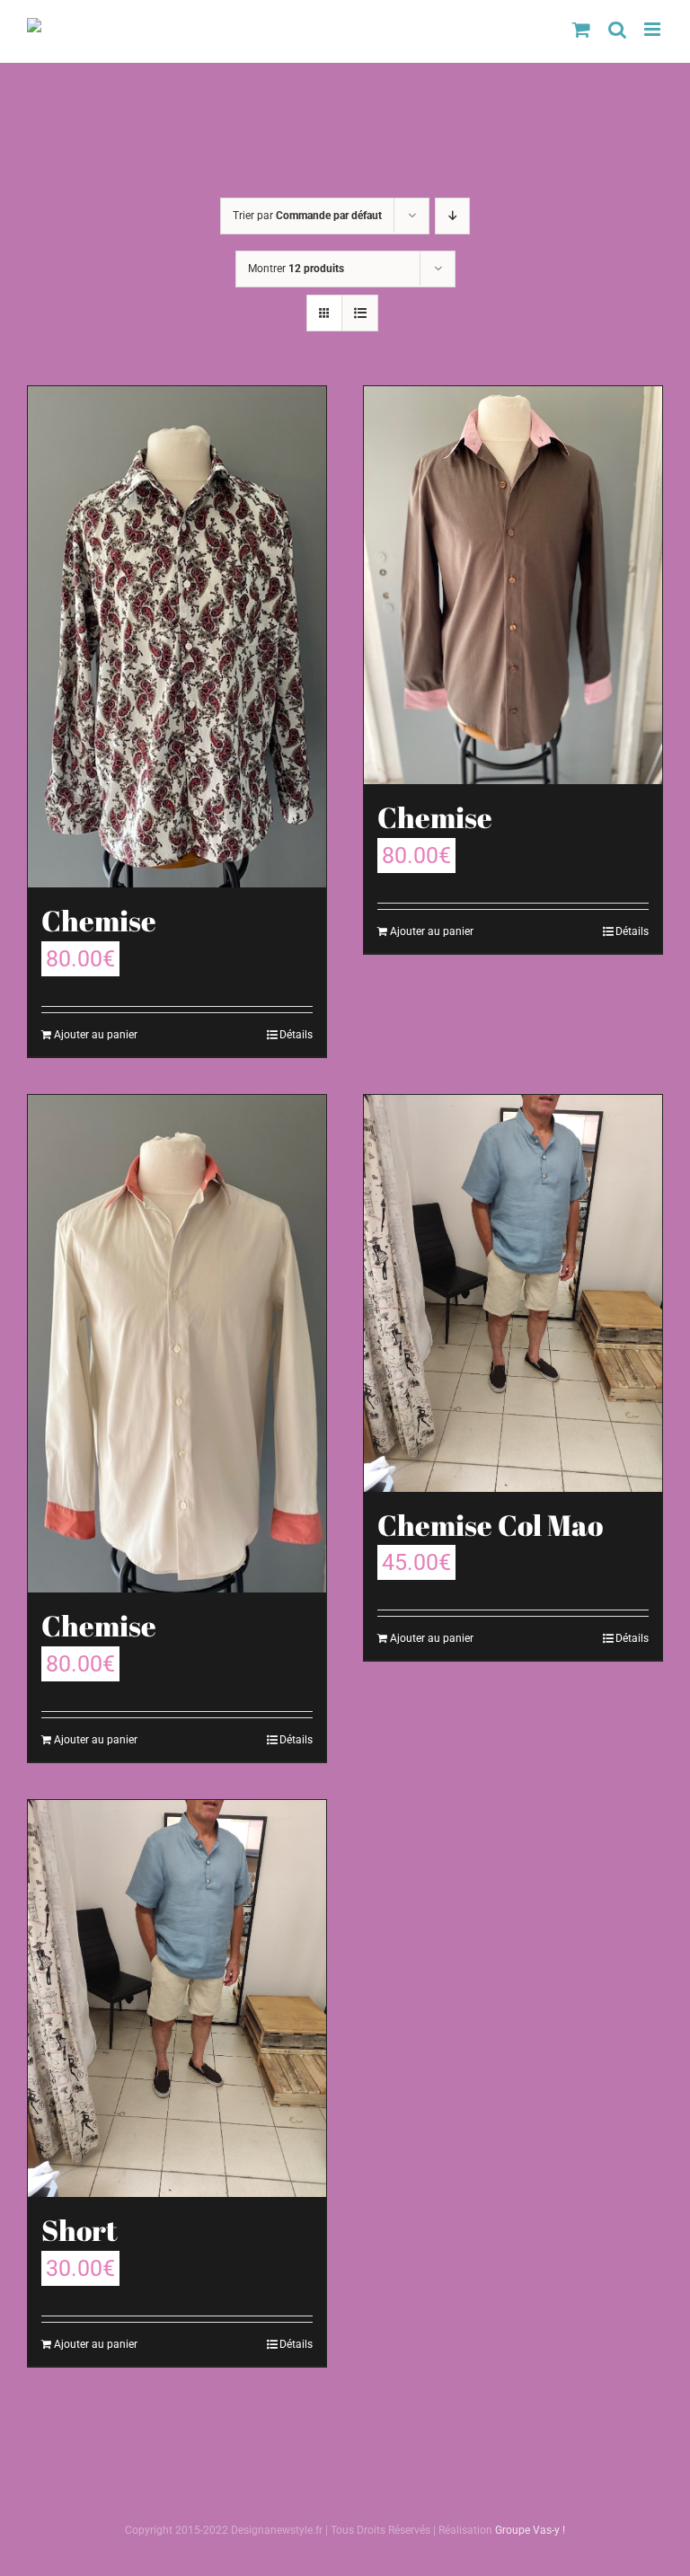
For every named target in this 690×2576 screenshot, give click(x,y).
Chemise (99, 921)
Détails (296, 1035)
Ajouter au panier (96, 1035)
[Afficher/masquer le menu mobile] (654, 29)
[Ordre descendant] (452, 216)
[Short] (177, 1998)
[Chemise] (177, 637)
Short (80, 2230)
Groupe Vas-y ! (530, 2530)
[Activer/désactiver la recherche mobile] (617, 29)
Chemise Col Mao (490, 1525)
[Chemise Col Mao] (513, 1293)
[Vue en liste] (360, 313)
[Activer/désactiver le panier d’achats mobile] (581, 29)
